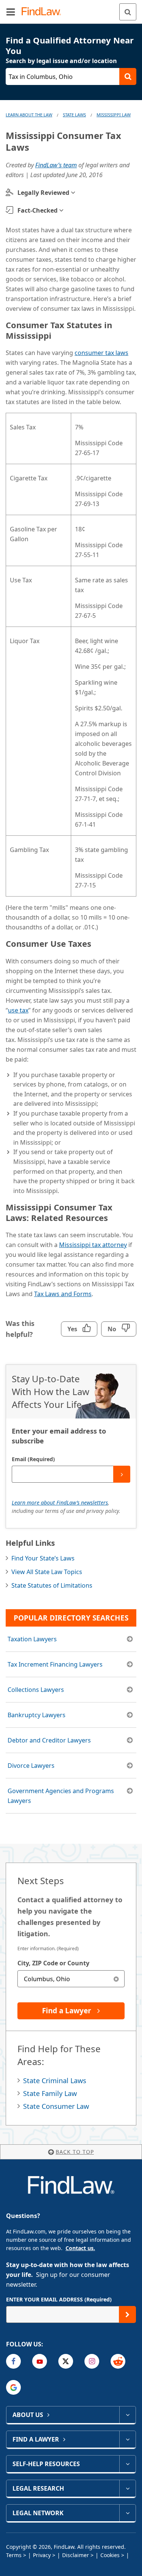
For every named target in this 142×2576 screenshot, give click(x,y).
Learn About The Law (29, 115)
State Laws (74, 115)
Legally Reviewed (43, 193)
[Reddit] (118, 2361)
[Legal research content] (127, 2488)
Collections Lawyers (36, 1690)
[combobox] (71, 1979)
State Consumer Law (56, 2106)
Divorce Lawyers (31, 1766)
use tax (18, 1010)
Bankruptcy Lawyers (37, 1715)
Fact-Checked (37, 210)
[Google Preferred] (13, 2387)
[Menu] (11, 12)
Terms (14, 2555)
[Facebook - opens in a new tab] (13, 2361)
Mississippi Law (114, 115)
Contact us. (80, 2248)
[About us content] (127, 2415)
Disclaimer (76, 2555)
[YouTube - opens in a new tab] (40, 2361)
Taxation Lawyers (32, 1639)
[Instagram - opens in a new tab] (92, 2361)
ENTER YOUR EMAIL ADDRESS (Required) (59, 2299)
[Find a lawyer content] (127, 2439)
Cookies (110, 2555)
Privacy (42, 2555)
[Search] (128, 12)
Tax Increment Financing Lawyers (55, 1664)
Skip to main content (71, 9)
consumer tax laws (101, 353)
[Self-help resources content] (127, 2464)
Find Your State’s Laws (43, 1558)
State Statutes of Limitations (52, 1585)
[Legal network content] (127, 2513)
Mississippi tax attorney (93, 1245)
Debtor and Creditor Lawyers (49, 1740)
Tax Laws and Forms (63, 1294)
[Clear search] (116, 1979)
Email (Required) (33, 1459)
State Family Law (50, 2093)
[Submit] (122, 1474)
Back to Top (75, 2152)
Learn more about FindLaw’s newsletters (60, 1503)
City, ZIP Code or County (53, 1963)
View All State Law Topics (47, 1572)
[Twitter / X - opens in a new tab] (66, 2361)
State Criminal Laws (55, 2081)
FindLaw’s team (56, 165)
